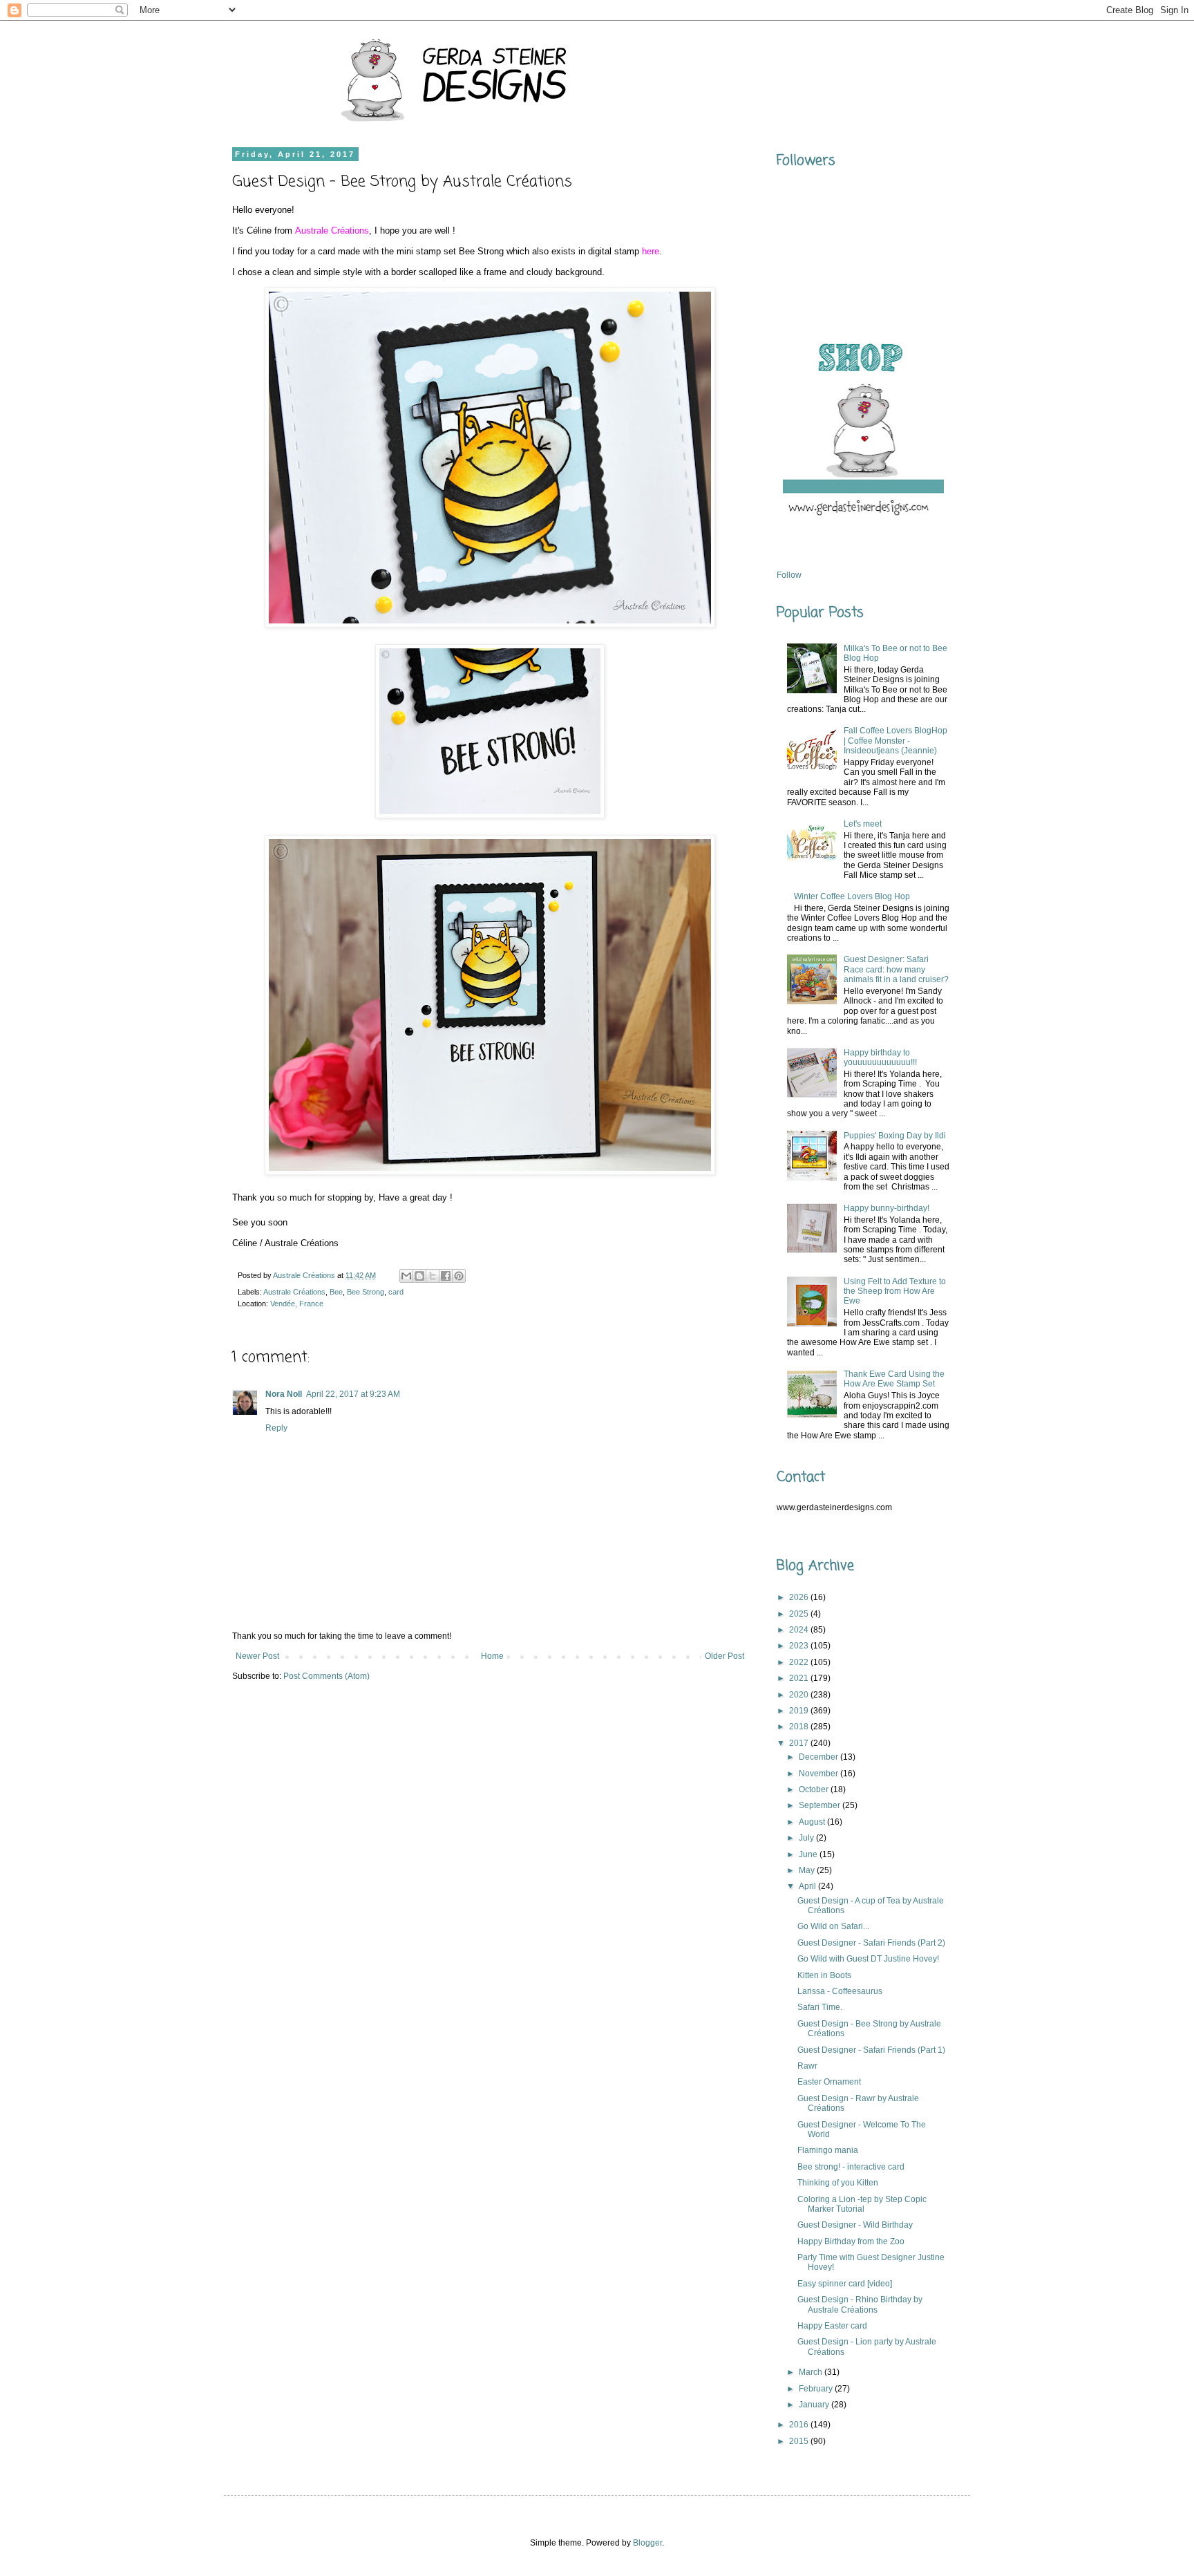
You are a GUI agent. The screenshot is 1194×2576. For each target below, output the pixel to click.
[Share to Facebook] (446, 1276)
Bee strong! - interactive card (851, 2167)
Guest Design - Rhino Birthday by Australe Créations (860, 2304)
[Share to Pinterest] (459, 1276)
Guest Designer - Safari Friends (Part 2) (871, 1943)
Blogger (647, 2543)
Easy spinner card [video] (845, 2284)
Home (492, 1656)
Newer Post (257, 1656)
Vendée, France (297, 1304)
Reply (276, 1428)
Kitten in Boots (824, 1975)
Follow (789, 575)
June (809, 1854)
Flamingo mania (828, 2150)
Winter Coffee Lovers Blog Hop (852, 896)
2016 (800, 2425)
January (815, 2405)
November (819, 1774)
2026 (800, 1597)
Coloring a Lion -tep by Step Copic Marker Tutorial (862, 2204)
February (817, 2389)
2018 (800, 1727)
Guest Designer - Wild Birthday (855, 2225)
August (813, 1822)
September (821, 1805)
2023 (800, 1646)
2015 (800, 2441)
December (819, 1757)
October (815, 1789)
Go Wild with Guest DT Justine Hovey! (868, 1959)
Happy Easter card (832, 2326)
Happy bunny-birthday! (887, 1208)
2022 (800, 1662)
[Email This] (406, 1276)
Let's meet (863, 824)
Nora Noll (284, 1394)
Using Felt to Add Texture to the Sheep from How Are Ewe (895, 1291)
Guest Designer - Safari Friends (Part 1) (871, 2050)
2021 (800, 1678)
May (808, 1870)
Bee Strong (366, 1292)
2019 (800, 1711)
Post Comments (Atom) (326, 1676)
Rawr (807, 2066)
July (807, 1838)
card (396, 1292)
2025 (800, 1614)
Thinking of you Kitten (838, 2183)
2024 (800, 1630)
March (812, 2372)
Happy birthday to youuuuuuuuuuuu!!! (880, 1057)
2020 (800, 1695)
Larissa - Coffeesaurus (840, 1991)
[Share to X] (433, 1276)
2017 (800, 1743)
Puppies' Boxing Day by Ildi (895, 1136)
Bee (336, 1292)
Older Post (724, 1656)
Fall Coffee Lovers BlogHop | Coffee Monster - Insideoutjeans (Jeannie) (895, 741)
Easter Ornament (829, 2082)
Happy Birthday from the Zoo (851, 2241)
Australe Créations (294, 1292)
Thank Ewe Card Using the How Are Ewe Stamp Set (894, 1379)
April (808, 1886)
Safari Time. (820, 2007)
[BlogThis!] (419, 1276)
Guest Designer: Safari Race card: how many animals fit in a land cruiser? (896, 969)
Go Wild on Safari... (833, 1926)
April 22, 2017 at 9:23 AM (353, 1394)
